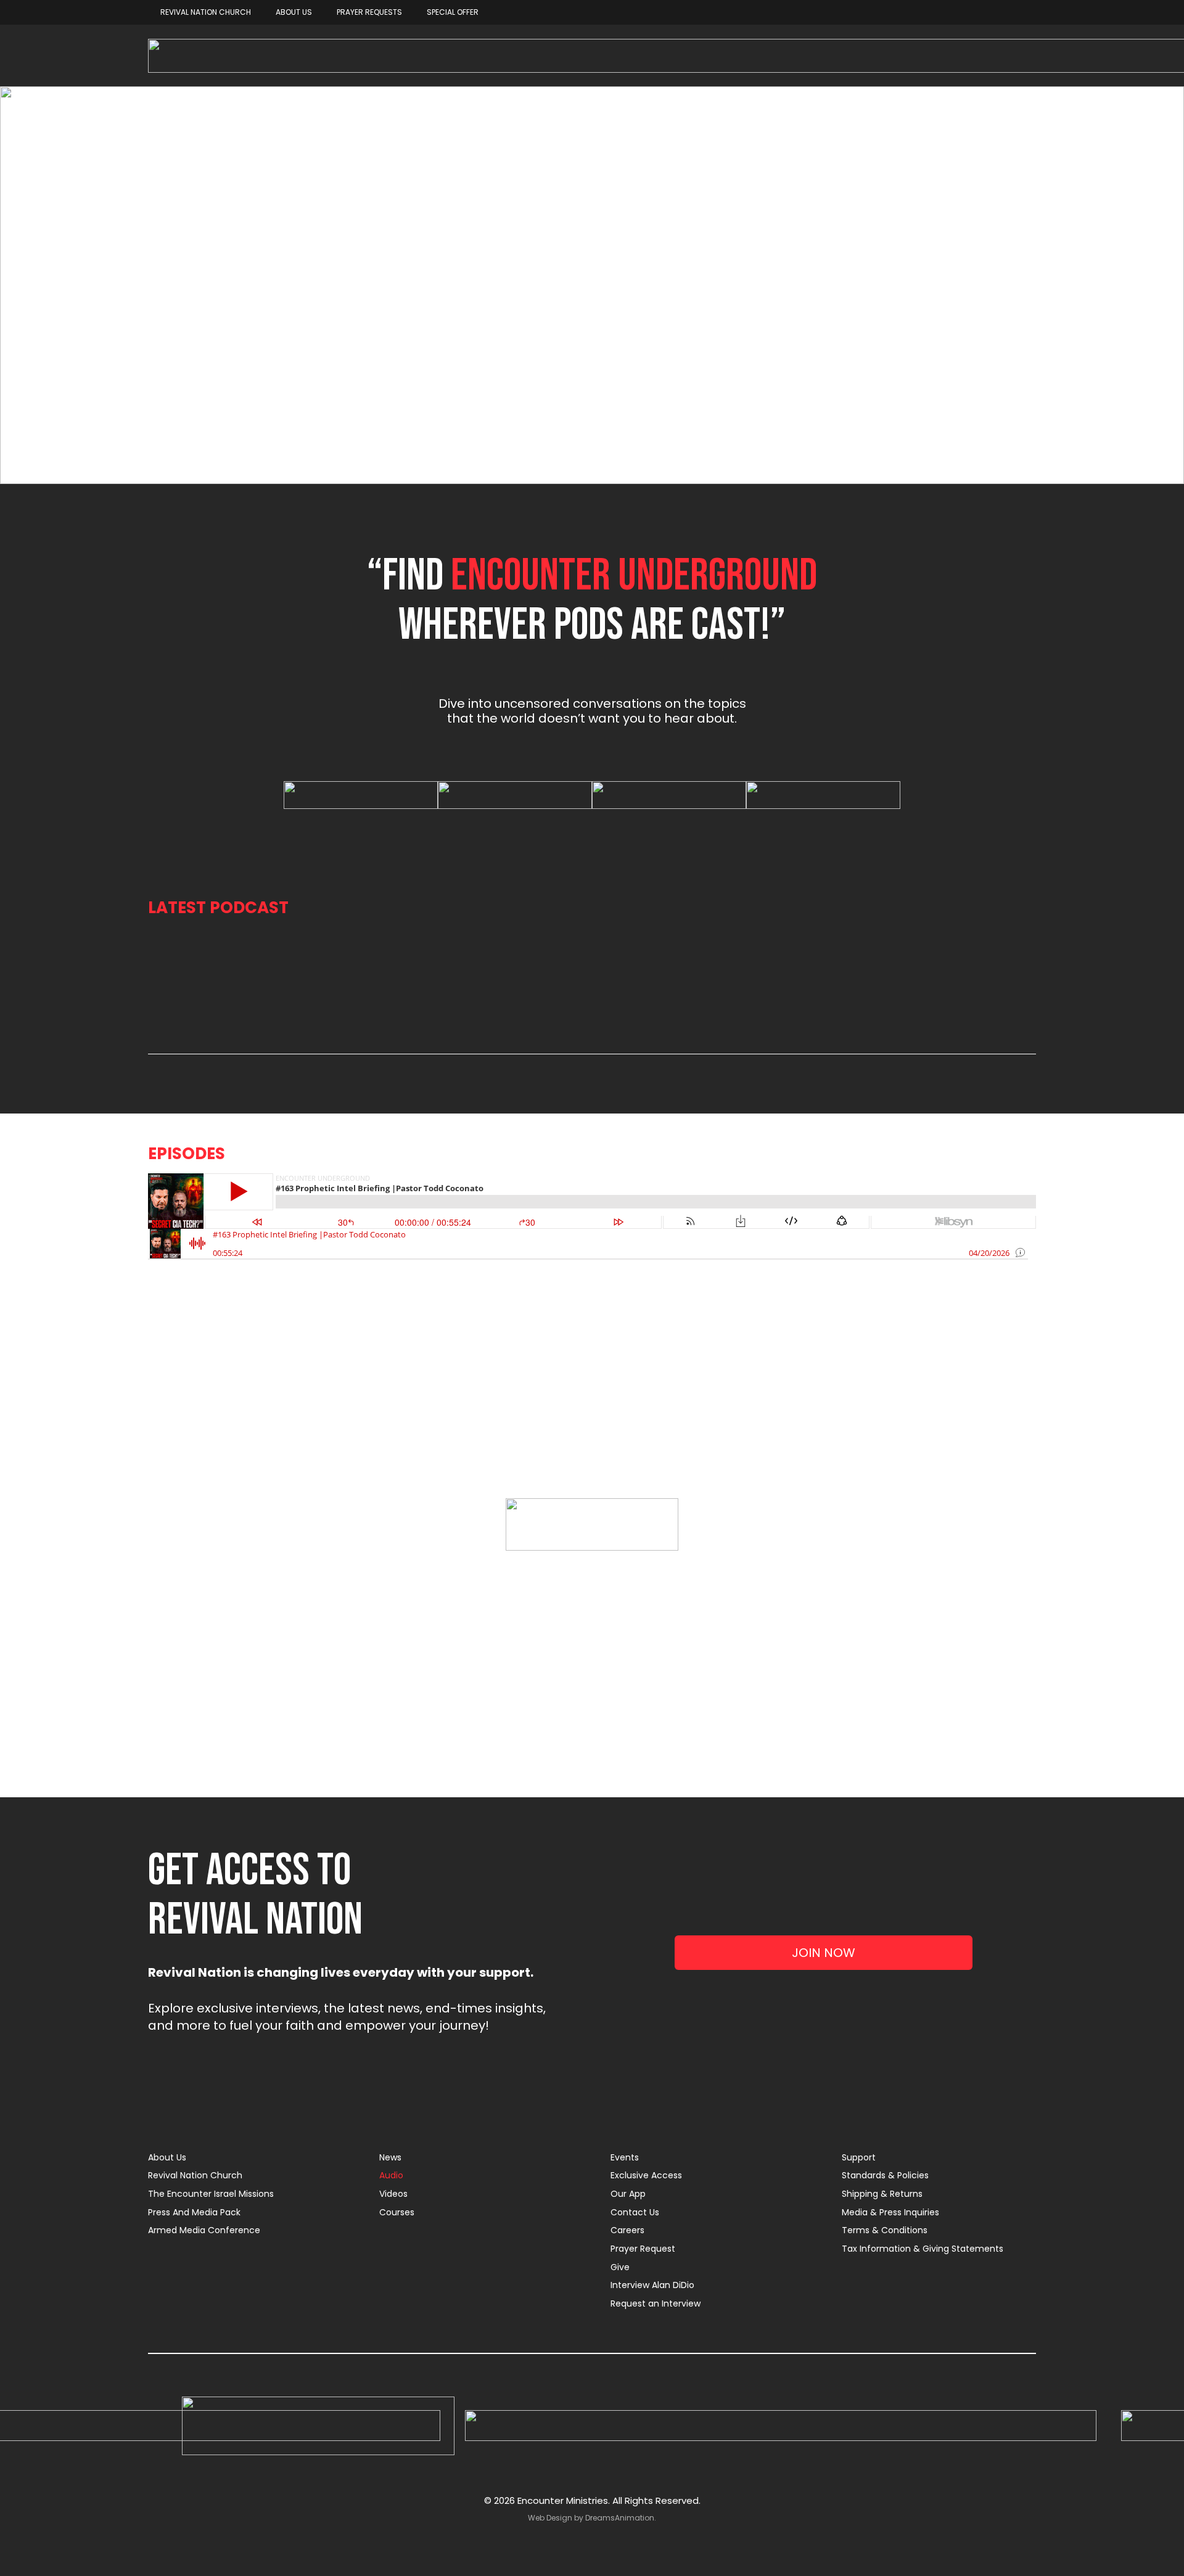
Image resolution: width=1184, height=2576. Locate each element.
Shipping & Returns (882, 2194)
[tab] (583, 821)
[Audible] (823, 795)
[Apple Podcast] (361, 795)
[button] (281, 795)
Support (859, 2157)
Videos (393, 2194)
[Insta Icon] (781, 2426)
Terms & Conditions (885, 2230)
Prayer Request (643, 2249)
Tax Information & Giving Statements (923, 2249)
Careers (627, 2230)
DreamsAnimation (620, 2518)
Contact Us (635, 2212)
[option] (361, 795)
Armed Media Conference (204, 2230)
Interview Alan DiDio (652, 2285)
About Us (167, 2157)
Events (625, 2157)
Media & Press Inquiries (890, 2212)
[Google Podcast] (515, 795)
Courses (397, 2212)
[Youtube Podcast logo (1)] (669, 795)
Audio (391, 2175)
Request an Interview (656, 2303)
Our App (628, 2194)
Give (620, 2267)
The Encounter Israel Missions (211, 2194)
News (390, 2157)
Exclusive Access (646, 2175)
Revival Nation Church (195, 2175)
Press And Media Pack (194, 2212)
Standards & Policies (885, 2175)
